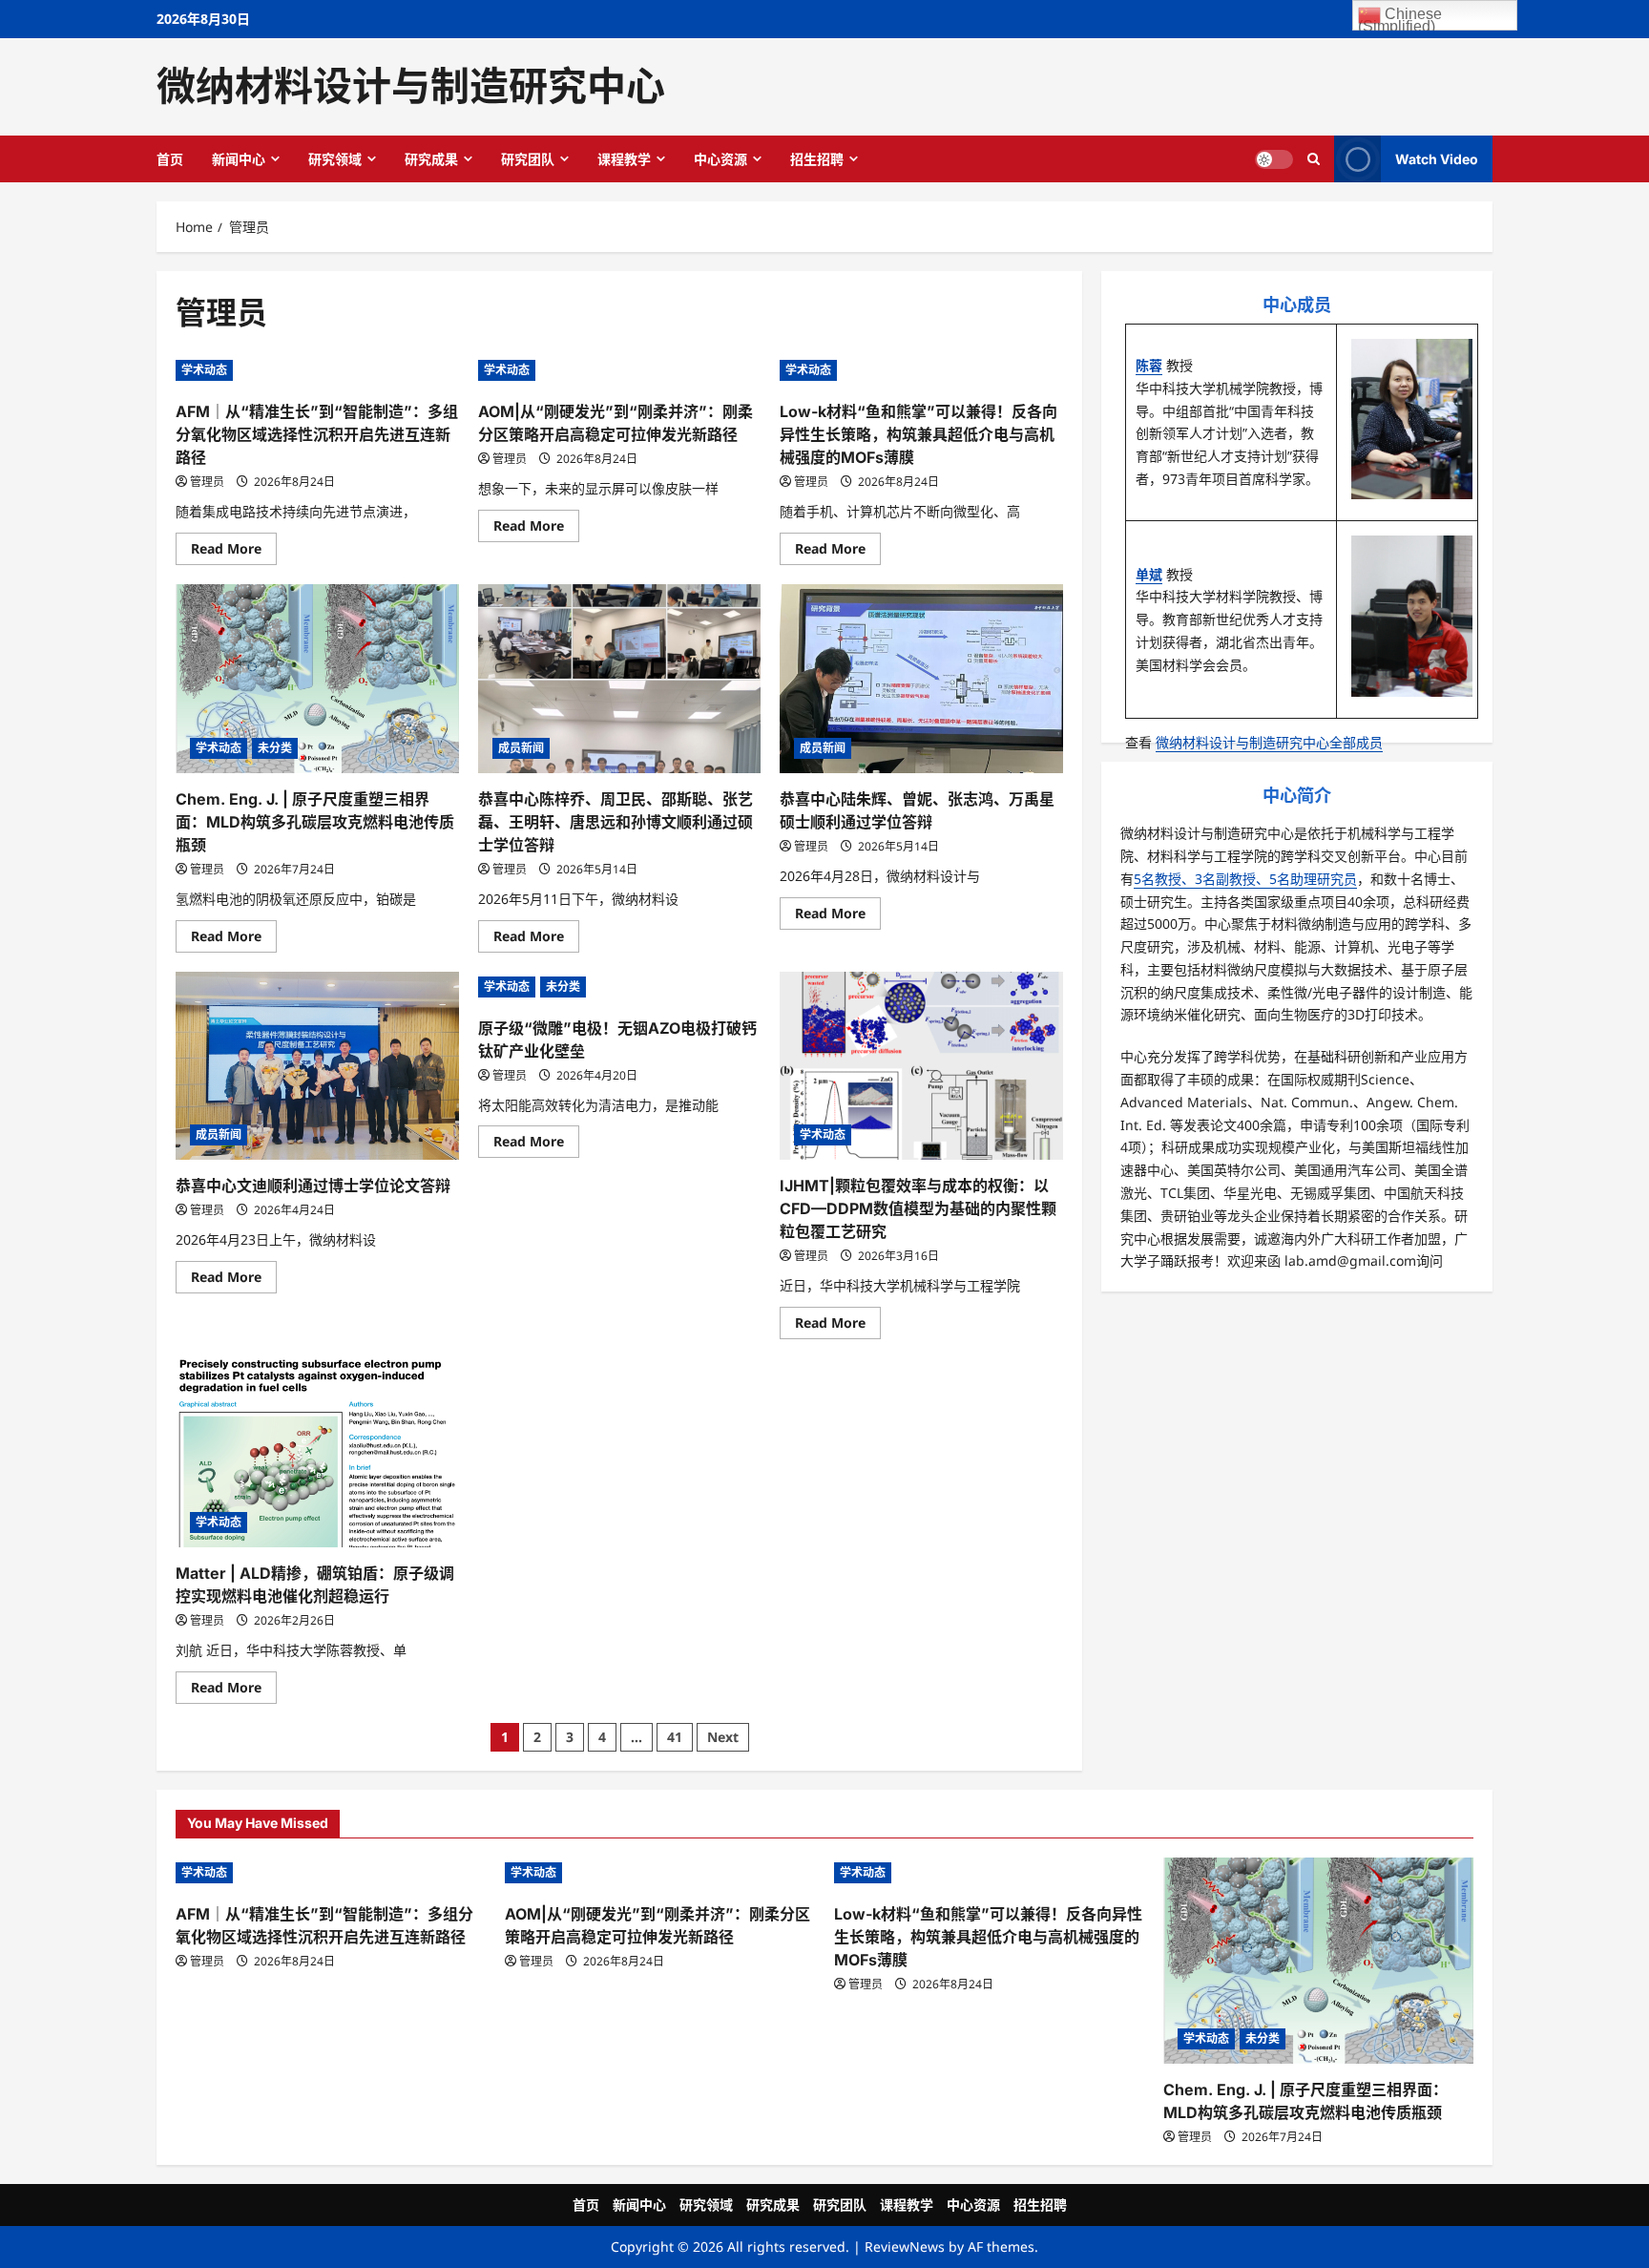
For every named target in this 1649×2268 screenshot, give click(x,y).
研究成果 (431, 159)
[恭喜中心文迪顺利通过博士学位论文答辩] (317, 1066)
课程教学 (624, 159)
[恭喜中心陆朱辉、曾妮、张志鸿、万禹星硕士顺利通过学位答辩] (921, 679)
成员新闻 (521, 748)
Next (723, 1737)
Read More (234, 552)
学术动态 (204, 370)
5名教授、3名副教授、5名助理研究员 (1245, 879)
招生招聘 (817, 159)
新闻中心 (239, 159)
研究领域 (335, 159)
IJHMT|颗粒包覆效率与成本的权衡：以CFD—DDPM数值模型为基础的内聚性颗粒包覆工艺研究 (918, 1208)
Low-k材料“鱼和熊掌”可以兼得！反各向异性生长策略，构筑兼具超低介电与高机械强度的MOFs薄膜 (918, 434)
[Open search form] (1314, 158)
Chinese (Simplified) (1400, 18)
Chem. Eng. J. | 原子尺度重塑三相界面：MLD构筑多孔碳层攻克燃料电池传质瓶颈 (315, 822)
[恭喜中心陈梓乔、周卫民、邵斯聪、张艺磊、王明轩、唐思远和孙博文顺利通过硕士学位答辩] (620, 679)
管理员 (207, 482)
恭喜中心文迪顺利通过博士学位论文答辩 (313, 1186)
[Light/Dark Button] (1274, 158)
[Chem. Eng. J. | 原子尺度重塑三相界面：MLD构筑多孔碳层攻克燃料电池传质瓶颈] (317, 679)
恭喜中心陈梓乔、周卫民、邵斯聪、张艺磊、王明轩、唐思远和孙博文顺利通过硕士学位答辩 (616, 822)
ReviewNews (905, 2247)
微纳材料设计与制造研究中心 (411, 86)
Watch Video (1437, 158)
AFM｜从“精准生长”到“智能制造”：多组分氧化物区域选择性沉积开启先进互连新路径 (317, 434)
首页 (170, 159)
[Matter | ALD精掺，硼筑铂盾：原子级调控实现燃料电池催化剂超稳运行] (317, 1453)
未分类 (275, 748)
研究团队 (528, 159)
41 (675, 1737)
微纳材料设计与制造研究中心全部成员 (1269, 742)
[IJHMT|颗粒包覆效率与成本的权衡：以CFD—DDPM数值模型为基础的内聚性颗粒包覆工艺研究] (921, 1066)
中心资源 (720, 159)
